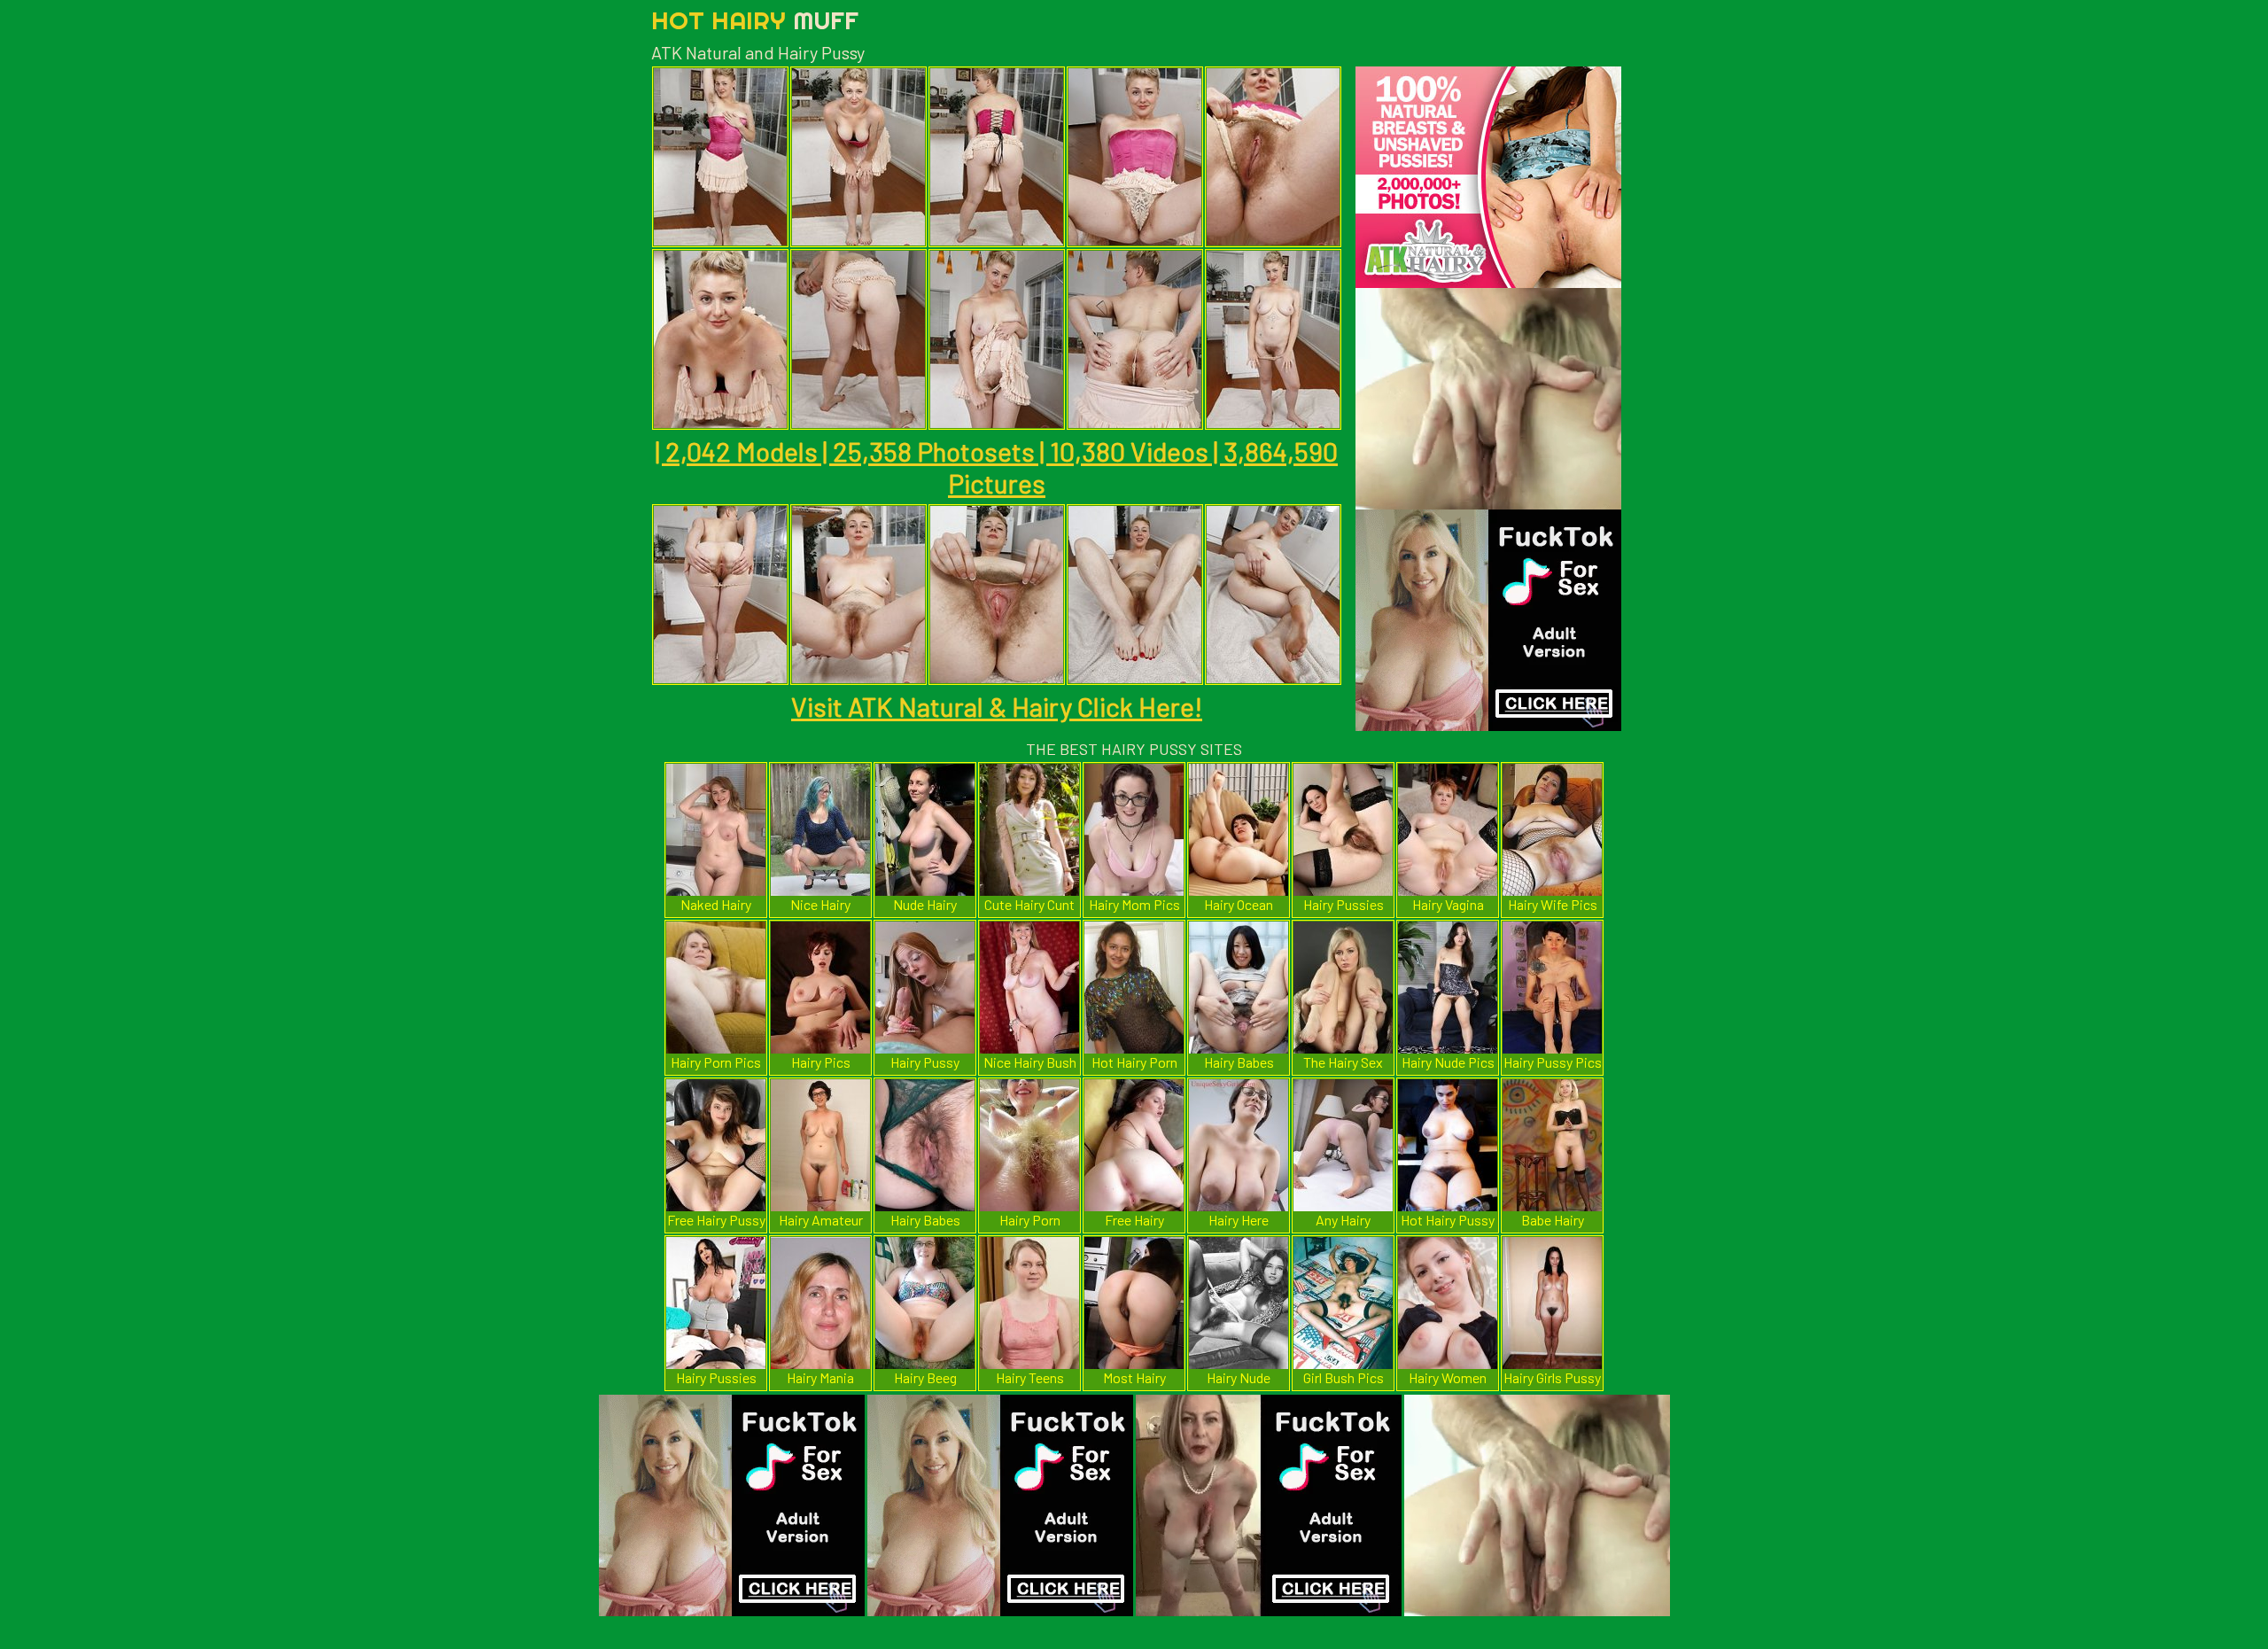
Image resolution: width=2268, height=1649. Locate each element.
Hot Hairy (755, 20)
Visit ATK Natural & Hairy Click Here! (997, 706)
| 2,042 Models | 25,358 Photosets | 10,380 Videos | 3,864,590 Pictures (997, 467)
